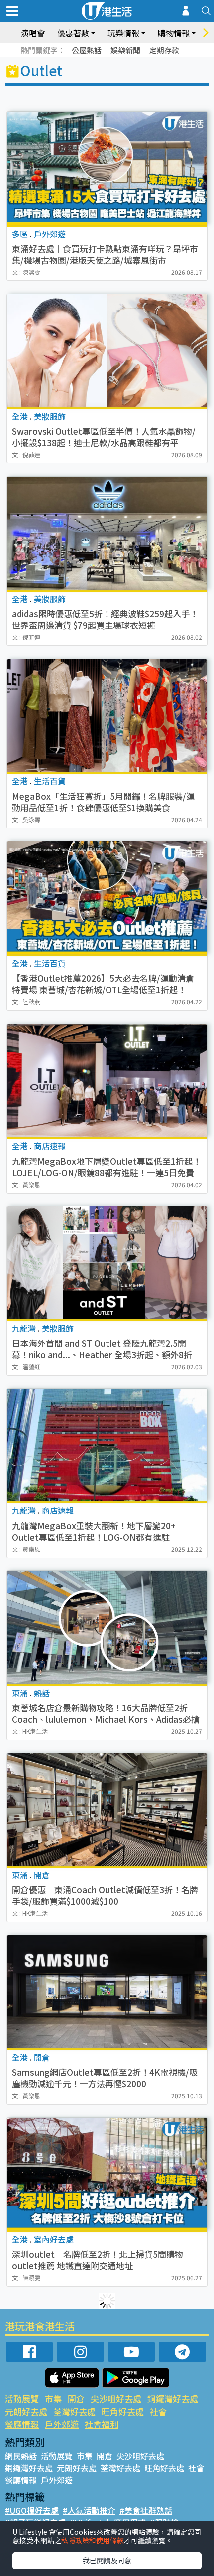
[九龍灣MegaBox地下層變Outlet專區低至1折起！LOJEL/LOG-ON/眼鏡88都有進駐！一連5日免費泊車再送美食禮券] (107, 1081)
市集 (53, 2399)
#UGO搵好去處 (32, 2510)
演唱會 (33, 33)
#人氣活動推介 (89, 2510)
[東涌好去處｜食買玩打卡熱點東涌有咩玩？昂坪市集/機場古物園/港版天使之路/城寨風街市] (107, 168)
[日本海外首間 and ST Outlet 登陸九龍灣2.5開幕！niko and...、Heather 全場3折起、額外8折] (107, 1263)
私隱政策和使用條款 (93, 2540)
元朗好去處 (26, 2412)
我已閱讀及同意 (107, 2560)
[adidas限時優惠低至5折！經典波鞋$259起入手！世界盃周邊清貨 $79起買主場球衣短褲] (107, 533)
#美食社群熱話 (146, 2510)
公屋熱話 (87, 50)
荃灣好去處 (74, 2412)
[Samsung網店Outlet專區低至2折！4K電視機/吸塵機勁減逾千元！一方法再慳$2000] (107, 1992)
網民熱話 (21, 2456)
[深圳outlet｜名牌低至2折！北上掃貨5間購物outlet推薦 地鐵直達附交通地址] (107, 2174)
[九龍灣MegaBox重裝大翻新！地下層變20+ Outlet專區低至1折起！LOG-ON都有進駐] (107, 1445)
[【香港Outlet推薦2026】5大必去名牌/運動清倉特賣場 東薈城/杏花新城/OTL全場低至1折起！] (107, 898)
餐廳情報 (22, 2424)
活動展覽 (22, 2399)
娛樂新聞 (125, 50)
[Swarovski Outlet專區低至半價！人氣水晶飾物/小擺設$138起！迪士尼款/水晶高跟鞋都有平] (107, 351)
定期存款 (164, 50)
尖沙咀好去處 (116, 2399)
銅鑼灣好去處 (173, 2399)
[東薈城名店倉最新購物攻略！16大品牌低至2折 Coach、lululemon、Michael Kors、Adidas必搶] (107, 1627)
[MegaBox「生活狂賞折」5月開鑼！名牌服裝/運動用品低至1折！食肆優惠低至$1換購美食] (107, 716)
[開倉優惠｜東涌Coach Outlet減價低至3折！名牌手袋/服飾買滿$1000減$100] (107, 1810)
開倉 (76, 2399)
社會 (158, 2412)
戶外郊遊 (62, 2424)
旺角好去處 (123, 2412)
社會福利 (102, 2424)
